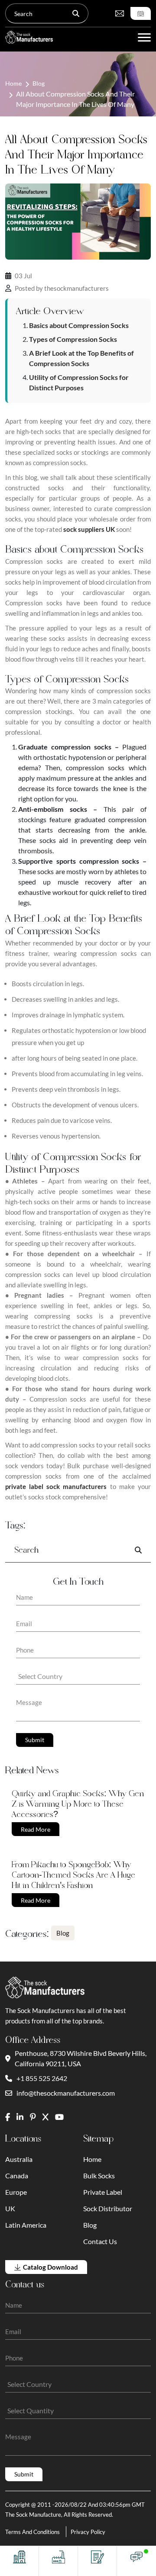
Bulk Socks (99, 2176)
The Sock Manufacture (33, 2515)
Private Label (103, 2192)
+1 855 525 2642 (42, 2078)
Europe (16, 2192)
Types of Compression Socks (73, 339)
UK (10, 2208)
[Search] (76, 13)
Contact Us (100, 2241)
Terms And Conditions (32, 2532)
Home (13, 83)
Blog (39, 83)
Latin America (26, 2225)
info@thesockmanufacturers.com (66, 2093)
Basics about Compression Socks (79, 325)
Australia (19, 2159)
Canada (17, 2176)
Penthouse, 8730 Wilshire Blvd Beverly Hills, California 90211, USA (81, 2058)
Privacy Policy (88, 2532)
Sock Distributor (108, 2208)
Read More (36, 1829)
